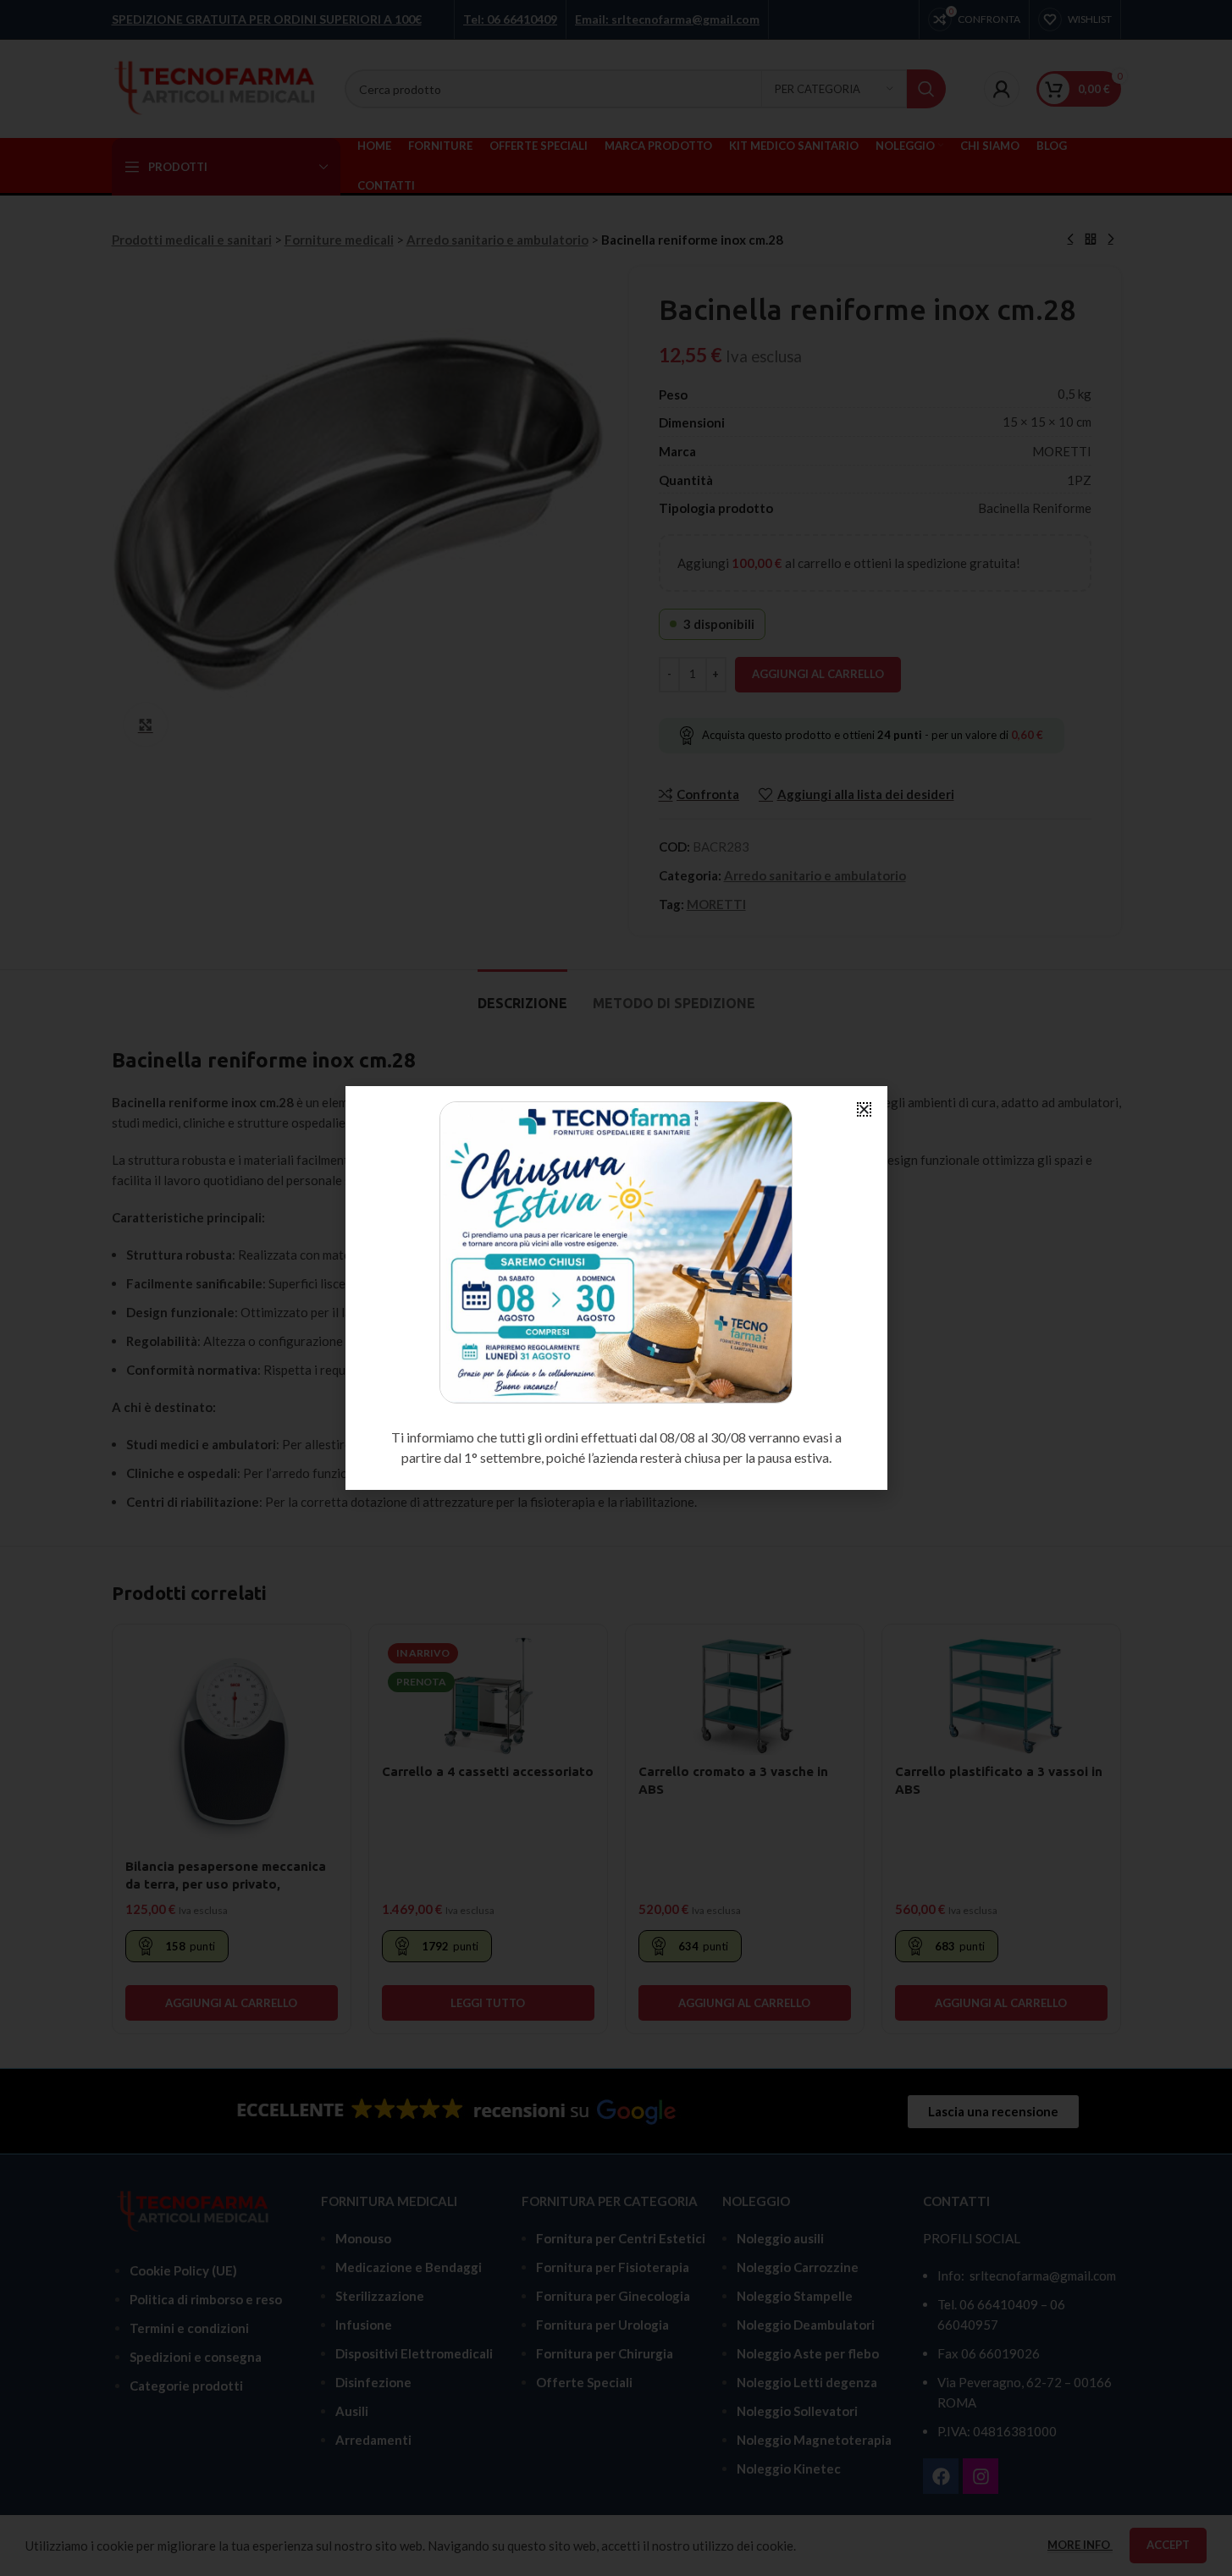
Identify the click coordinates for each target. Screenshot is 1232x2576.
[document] (616, 1288)
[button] (864, 1109)
